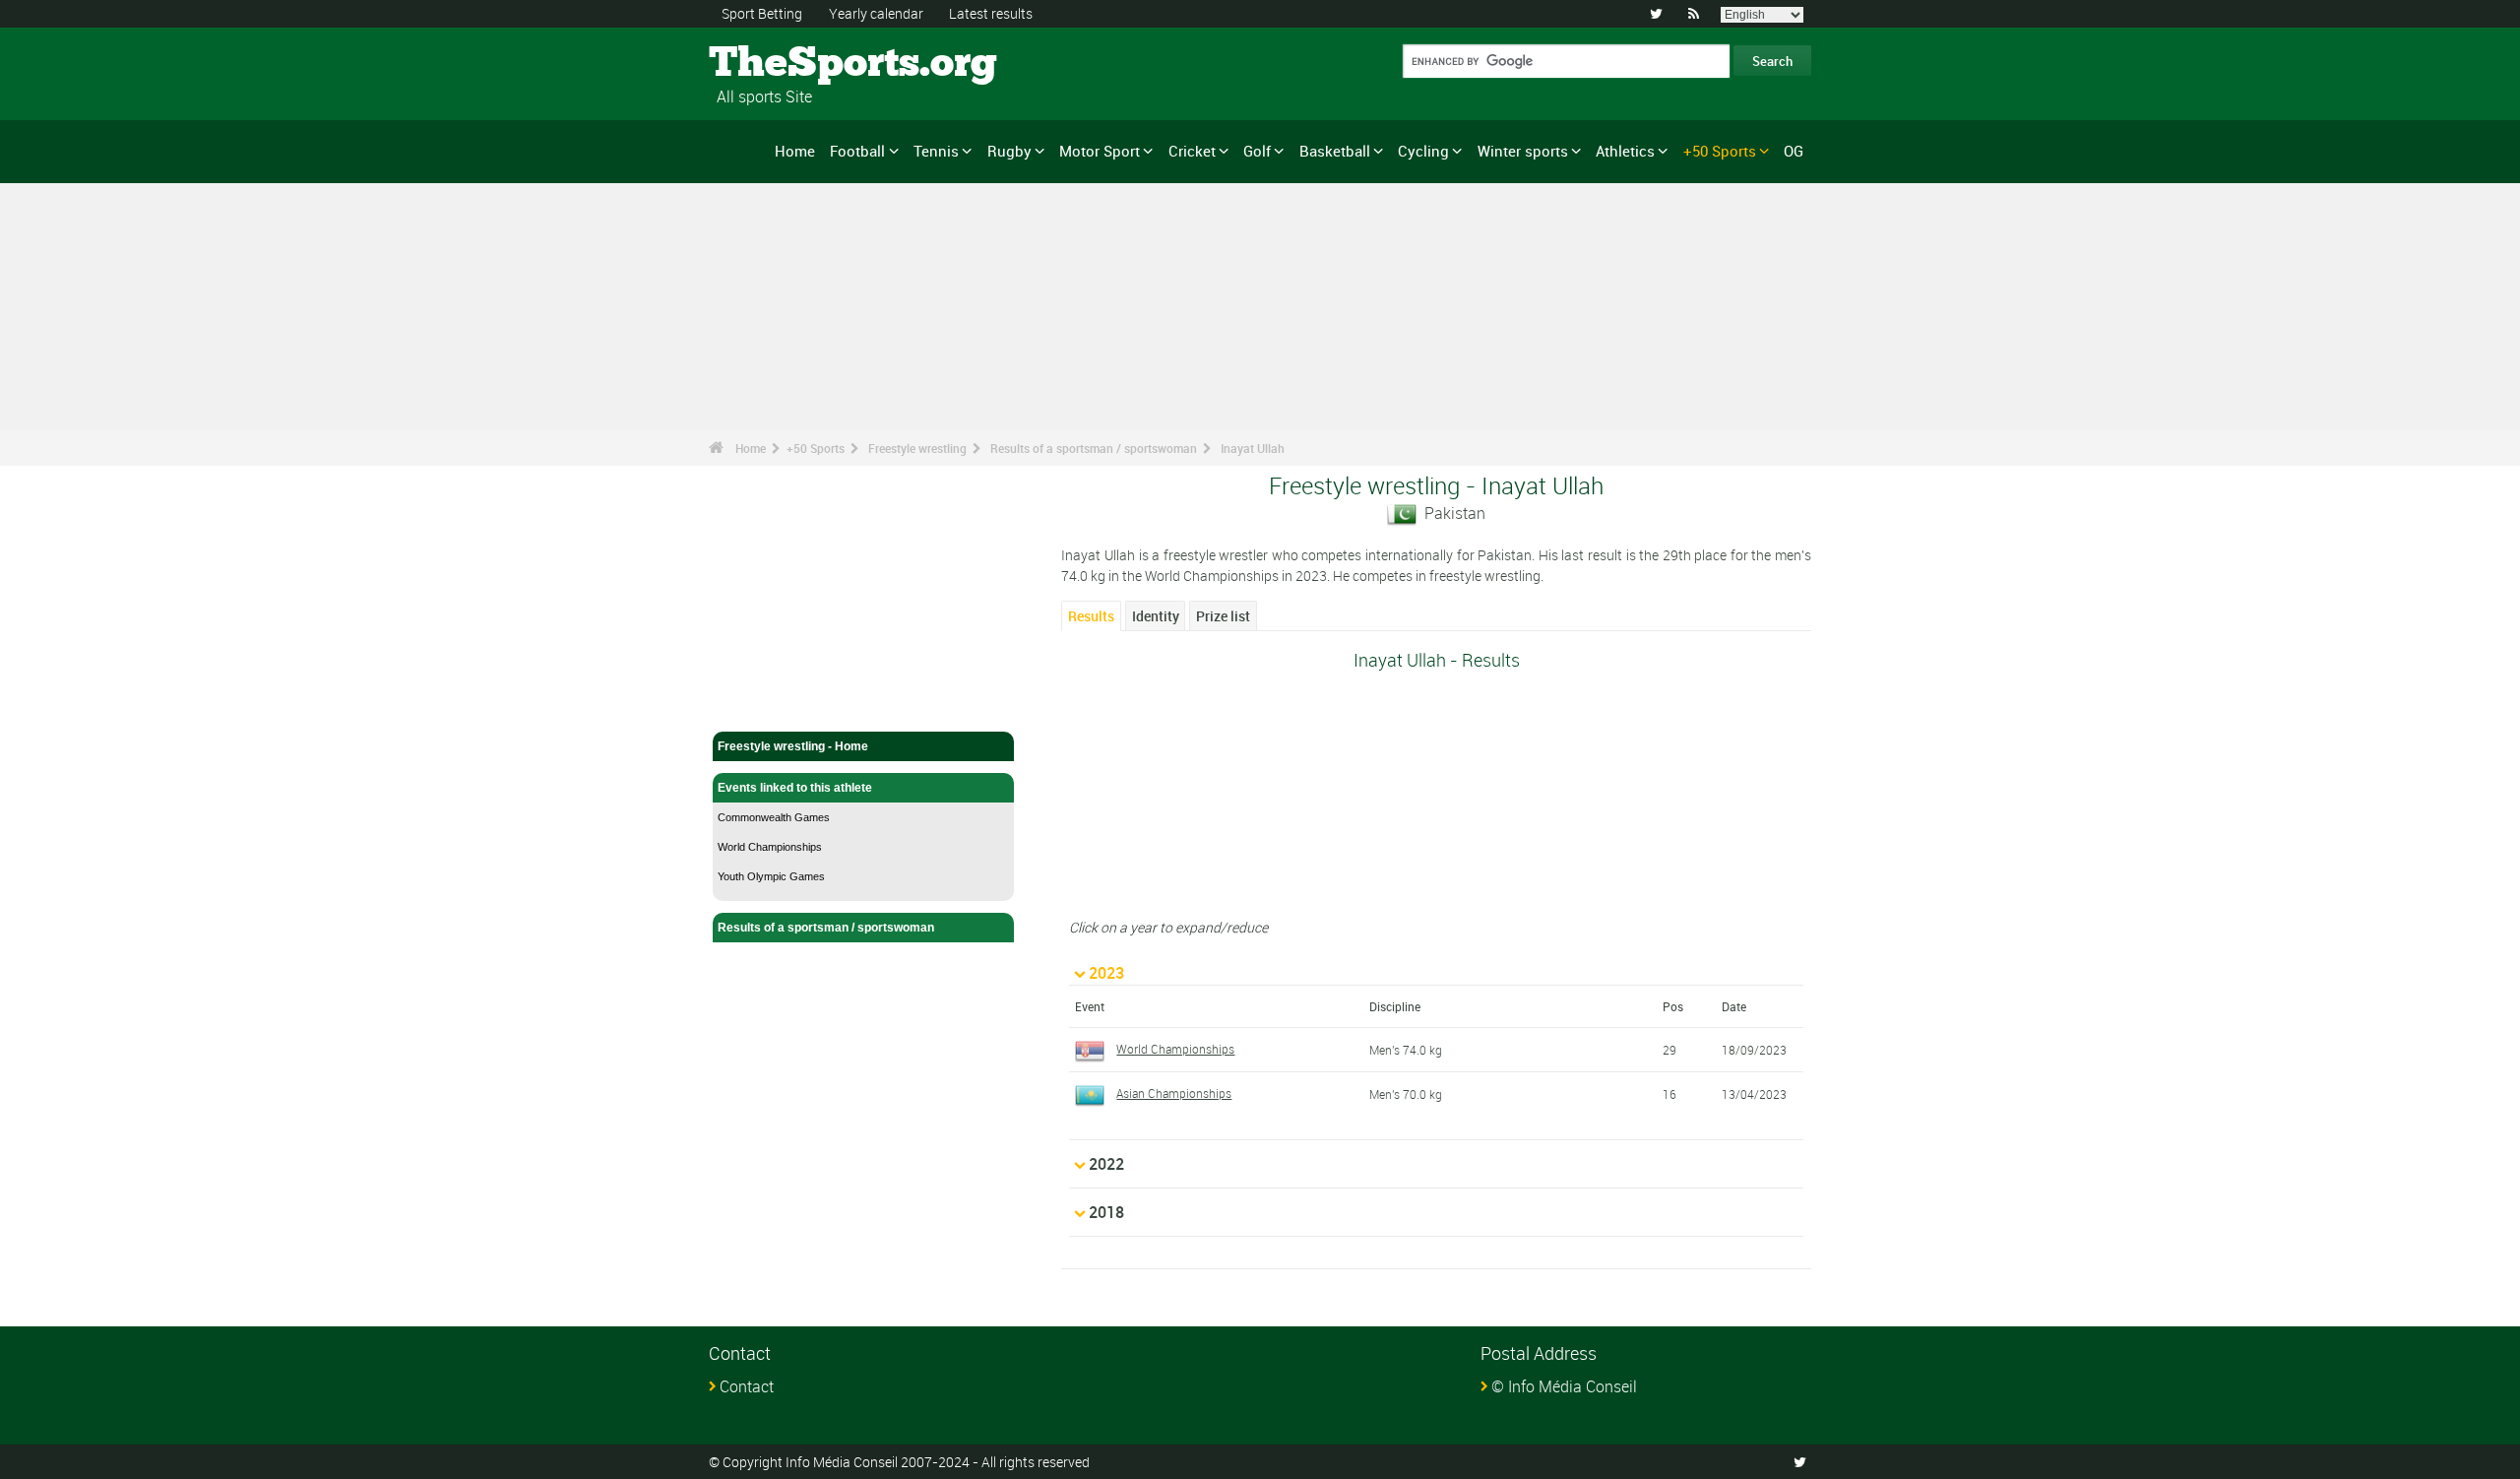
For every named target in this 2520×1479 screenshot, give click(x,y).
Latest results (991, 13)
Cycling (1423, 151)
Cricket (1192, 151)
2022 (1106, 1164)
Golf (1257, 151)
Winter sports (1523, 151)
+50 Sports (1720, 151)
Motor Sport (1100, 151)
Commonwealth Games (774, 817)
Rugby (1009, 151)
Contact (747, 1386)
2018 (1106, 1212)
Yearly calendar (876, 13)
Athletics (1625, 151)
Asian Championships (1174, 1093)
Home (795, 151)
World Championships (770, 847)
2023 (1106, 973)
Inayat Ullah (1253, 448)
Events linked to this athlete (795, 788)
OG (1794, 151)
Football (857, 151)
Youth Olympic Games (771, 876)
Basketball (1335, 151)
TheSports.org (783, 64)
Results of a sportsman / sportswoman (1094, 448)
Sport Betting (762, 13)
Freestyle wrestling (917, 448)
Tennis (936, 151)
